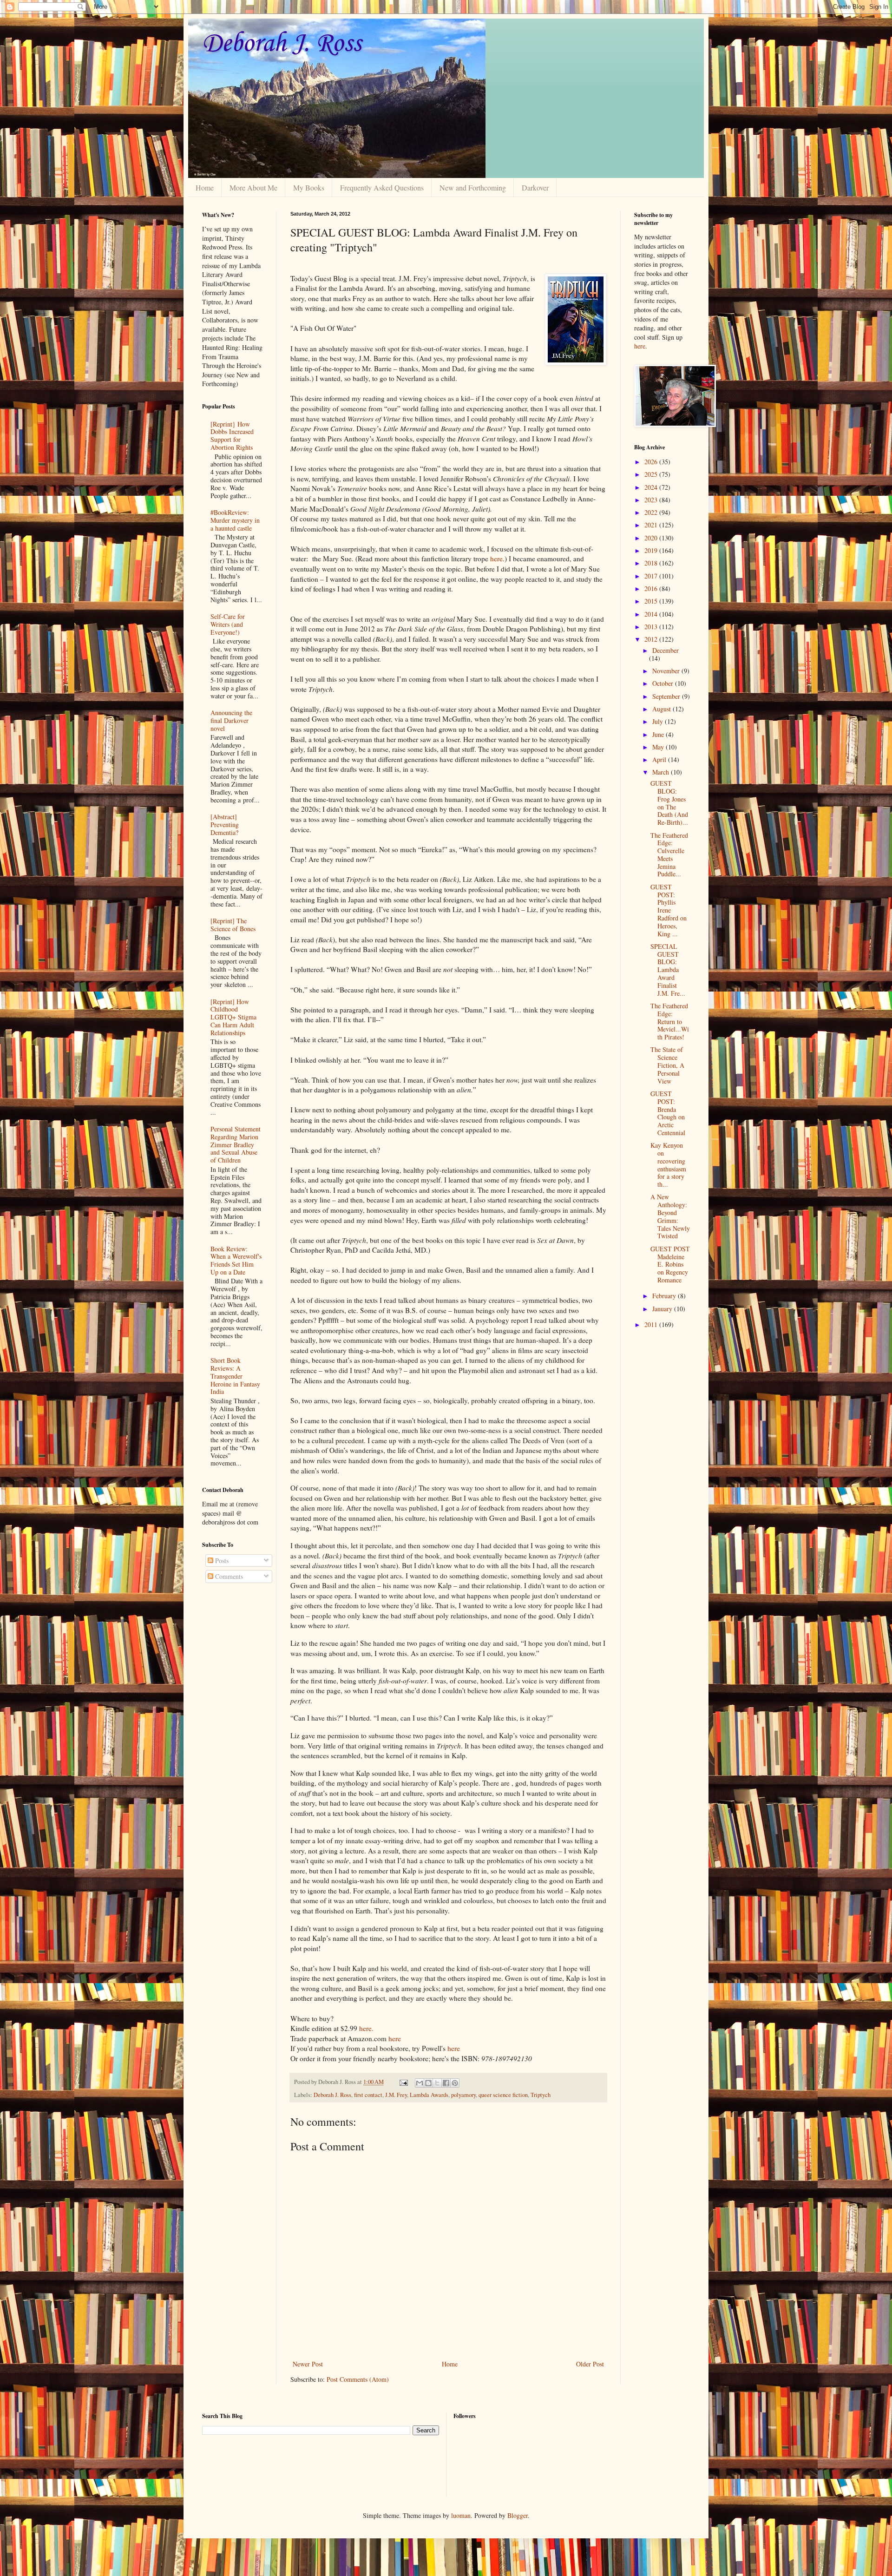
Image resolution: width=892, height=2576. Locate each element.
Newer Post (308, 2364)
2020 (652, 538)
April (660, 759)
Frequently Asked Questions (382, 187)
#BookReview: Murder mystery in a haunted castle (235, 520)
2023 (652, 500)
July (659, 721)
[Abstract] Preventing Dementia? (225, 825)
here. (366, 2028)
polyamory (463, 2095)
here (496, 559)
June (659, 734)
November (667, 671)
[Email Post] (403, 2082)
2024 (652, 487)
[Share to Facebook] (446, 2083)
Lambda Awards (429, 2095)
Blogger (518, 2515)
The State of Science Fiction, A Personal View (667, 1065)
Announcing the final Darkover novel (231, 720)
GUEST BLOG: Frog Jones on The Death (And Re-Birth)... (669, 803)
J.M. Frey (396, 2095)
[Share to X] (437, 2083)
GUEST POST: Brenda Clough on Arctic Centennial (668, 1113)
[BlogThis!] (428, 2083)
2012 (652, 639)
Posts (221, 1561)
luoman (461, 2515)
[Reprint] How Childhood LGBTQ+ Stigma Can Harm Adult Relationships (233, 1017)
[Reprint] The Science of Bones (233, 925)
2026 (652, 462)
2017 (652, 576)
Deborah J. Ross (282, 44)
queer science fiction (503, 2095)
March (662, 772)
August (662, 709)
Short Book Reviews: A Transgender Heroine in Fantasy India (235, 1376)
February (665, 1296)
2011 (652, 1324)
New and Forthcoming (473, 187)
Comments (228, 1576)
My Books (309, 187)
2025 (652, 474)
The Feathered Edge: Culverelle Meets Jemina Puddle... (669, 855)
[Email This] (420, 2083)
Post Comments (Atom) (358, 2379)
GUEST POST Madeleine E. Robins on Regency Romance (670, 1264)
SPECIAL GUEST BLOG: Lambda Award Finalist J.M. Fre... (668, 970)
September (667, 696)
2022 (652, 512)
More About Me (253, 187)
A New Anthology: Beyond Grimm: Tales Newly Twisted (670, 1216)
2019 (652, 550)
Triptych (541, 2095)
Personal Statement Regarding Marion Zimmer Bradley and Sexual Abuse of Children (236, 1144)
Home (205, 187)
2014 (652, 614)
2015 (652, 601)
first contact (368, 2095)
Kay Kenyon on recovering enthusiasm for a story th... (668, 1165)
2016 (652, 588)
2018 (652, 563)
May (659, 747)
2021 (652, 525)
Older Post (590, 2364)
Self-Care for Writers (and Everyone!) (228, 624)
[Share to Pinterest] (455, 2083)
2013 (652, 627)
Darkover (535, 187)
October (664, 683)
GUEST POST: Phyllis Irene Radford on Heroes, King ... (669, 910)
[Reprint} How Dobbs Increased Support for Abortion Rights (232, 436)
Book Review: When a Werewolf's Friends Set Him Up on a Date (236, 1260)
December (666, 650)
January (663, 1309)
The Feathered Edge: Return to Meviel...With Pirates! (670, 1021)
